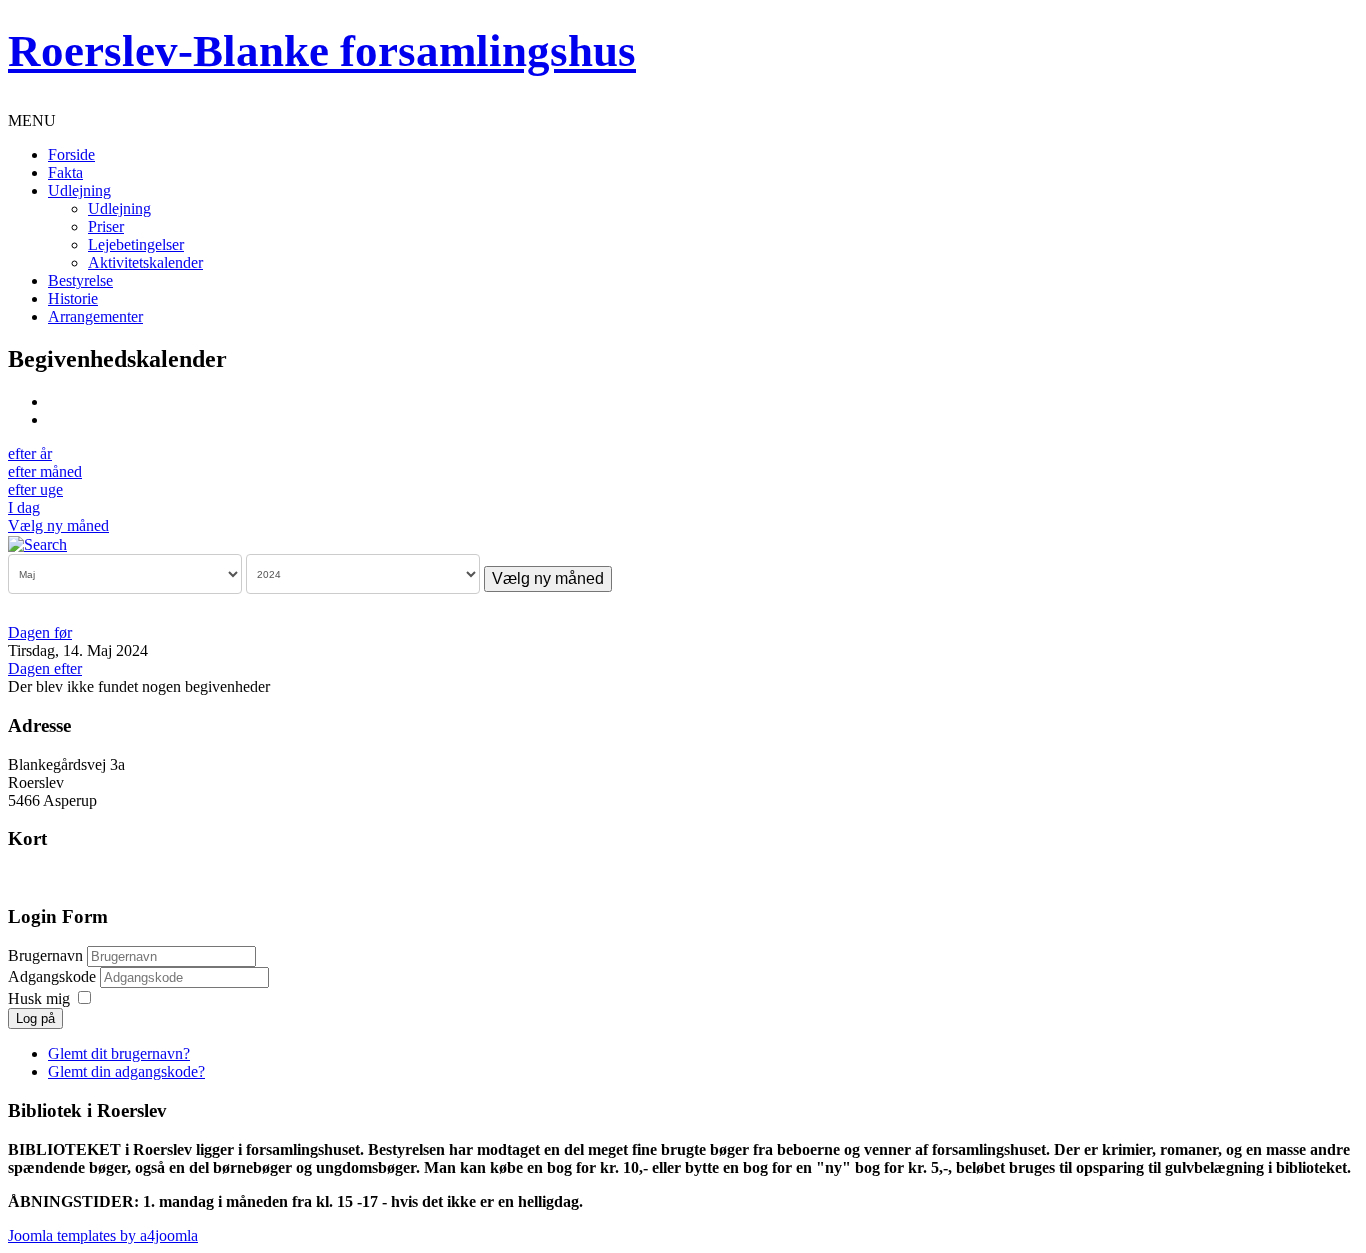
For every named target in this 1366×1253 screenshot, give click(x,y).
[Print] (55, 401)
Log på (35, 1018)
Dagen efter (45, 668)
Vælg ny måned (58, 525)
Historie (73, 298)
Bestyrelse (80, 280)
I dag (24, 507)
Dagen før (40, 632)
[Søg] (37, 543)
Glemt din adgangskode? (126, 1071)
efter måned (45, 471)
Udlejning (79, 190)
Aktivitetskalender (145, 262)
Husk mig (39, 998)
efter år (30, 453)
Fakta (65, 172)
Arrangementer (95, 316)
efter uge (35, 489)
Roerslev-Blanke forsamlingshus (322, 51)
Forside (71, 154)
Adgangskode (54, 976)
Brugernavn (45, 955)
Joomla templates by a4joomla (103, 1235)
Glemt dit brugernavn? (119, 1053)
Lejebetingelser (136, 244)
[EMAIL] (55, 419)
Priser (106, 226)
